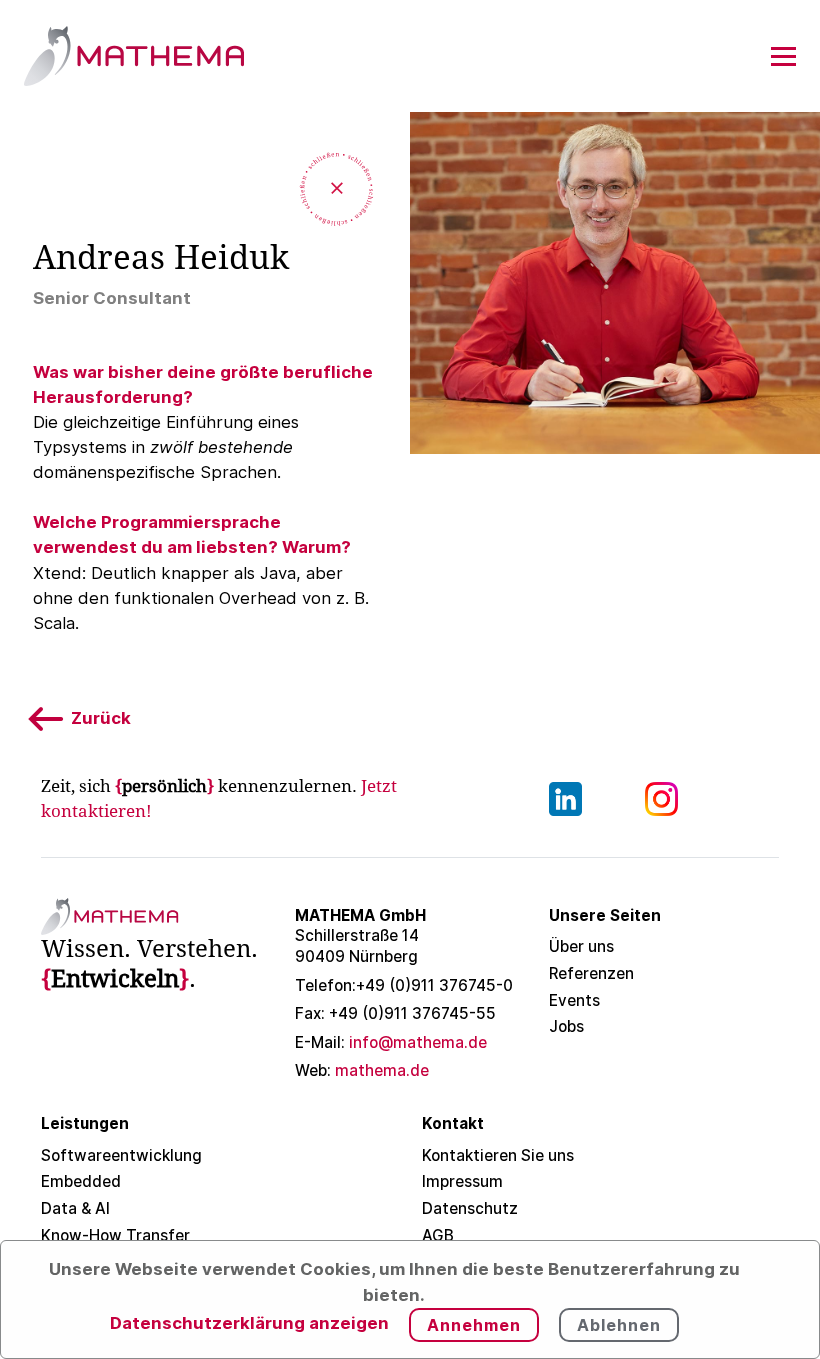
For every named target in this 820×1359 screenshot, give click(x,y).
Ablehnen (619, 1325)
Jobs (566, 1026)
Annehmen (474, 1325)
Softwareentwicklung (121, 1155)
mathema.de (362, 1070)
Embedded (81, 1181)
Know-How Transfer (115, 1235)
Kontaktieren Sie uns (498, 1155)
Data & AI (75, 1208)
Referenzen (591, 973)
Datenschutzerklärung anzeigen (249, 1323)
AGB (438, 1235)
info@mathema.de (391, 1042)
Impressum (462, 1181)
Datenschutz (470, 1208)
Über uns (581, 946)
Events (574, 1000)
